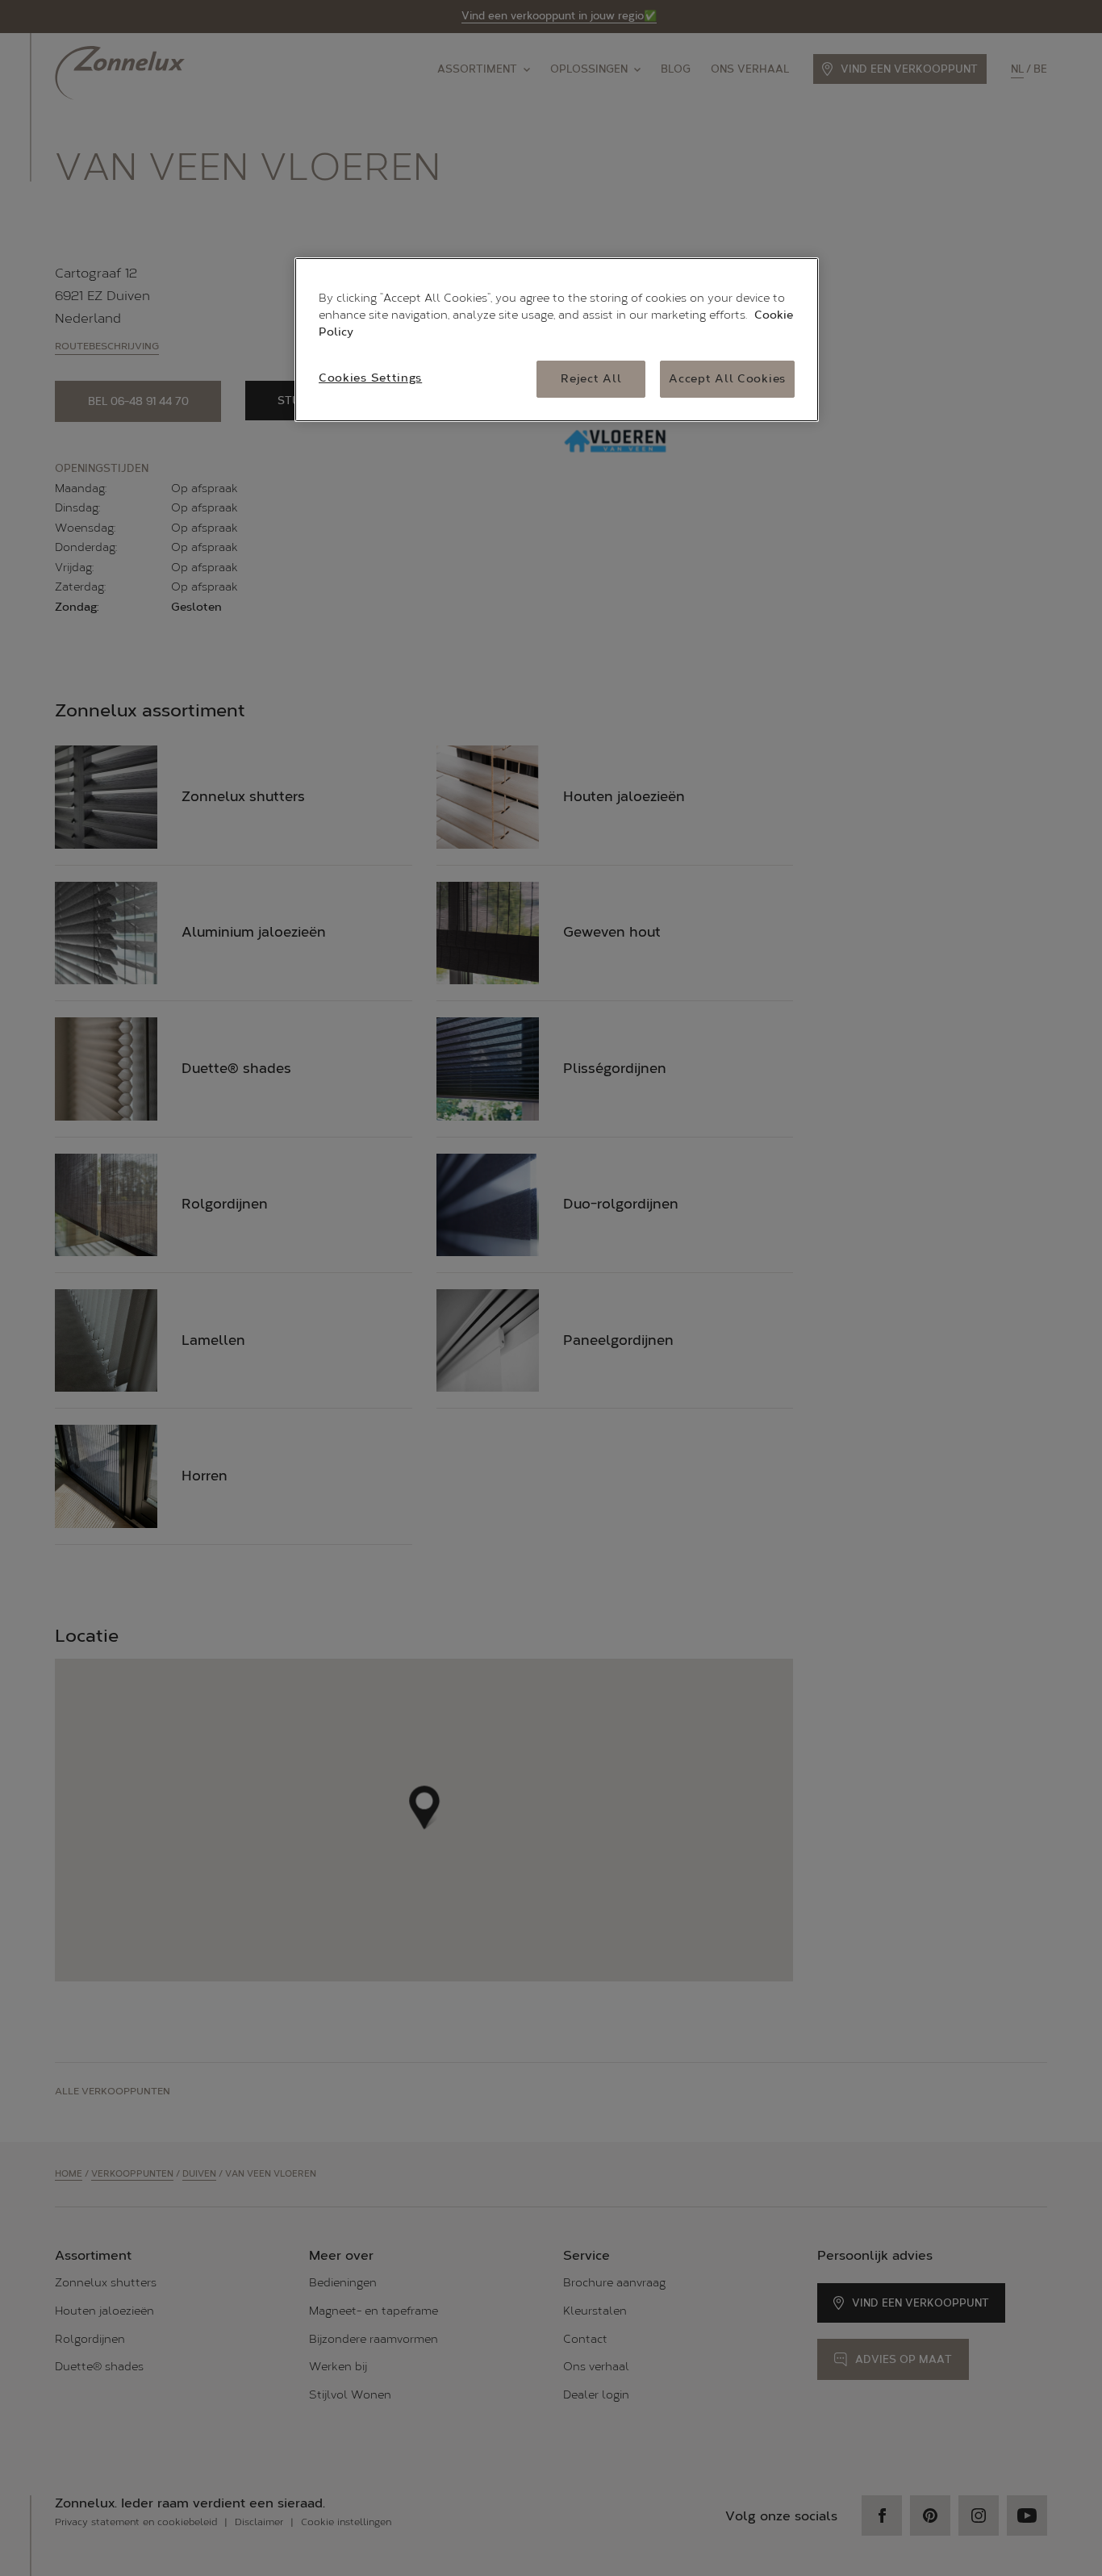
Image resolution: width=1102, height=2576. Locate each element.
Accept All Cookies (727, 379)
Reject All (591, 379)
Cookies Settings (370, 378)
